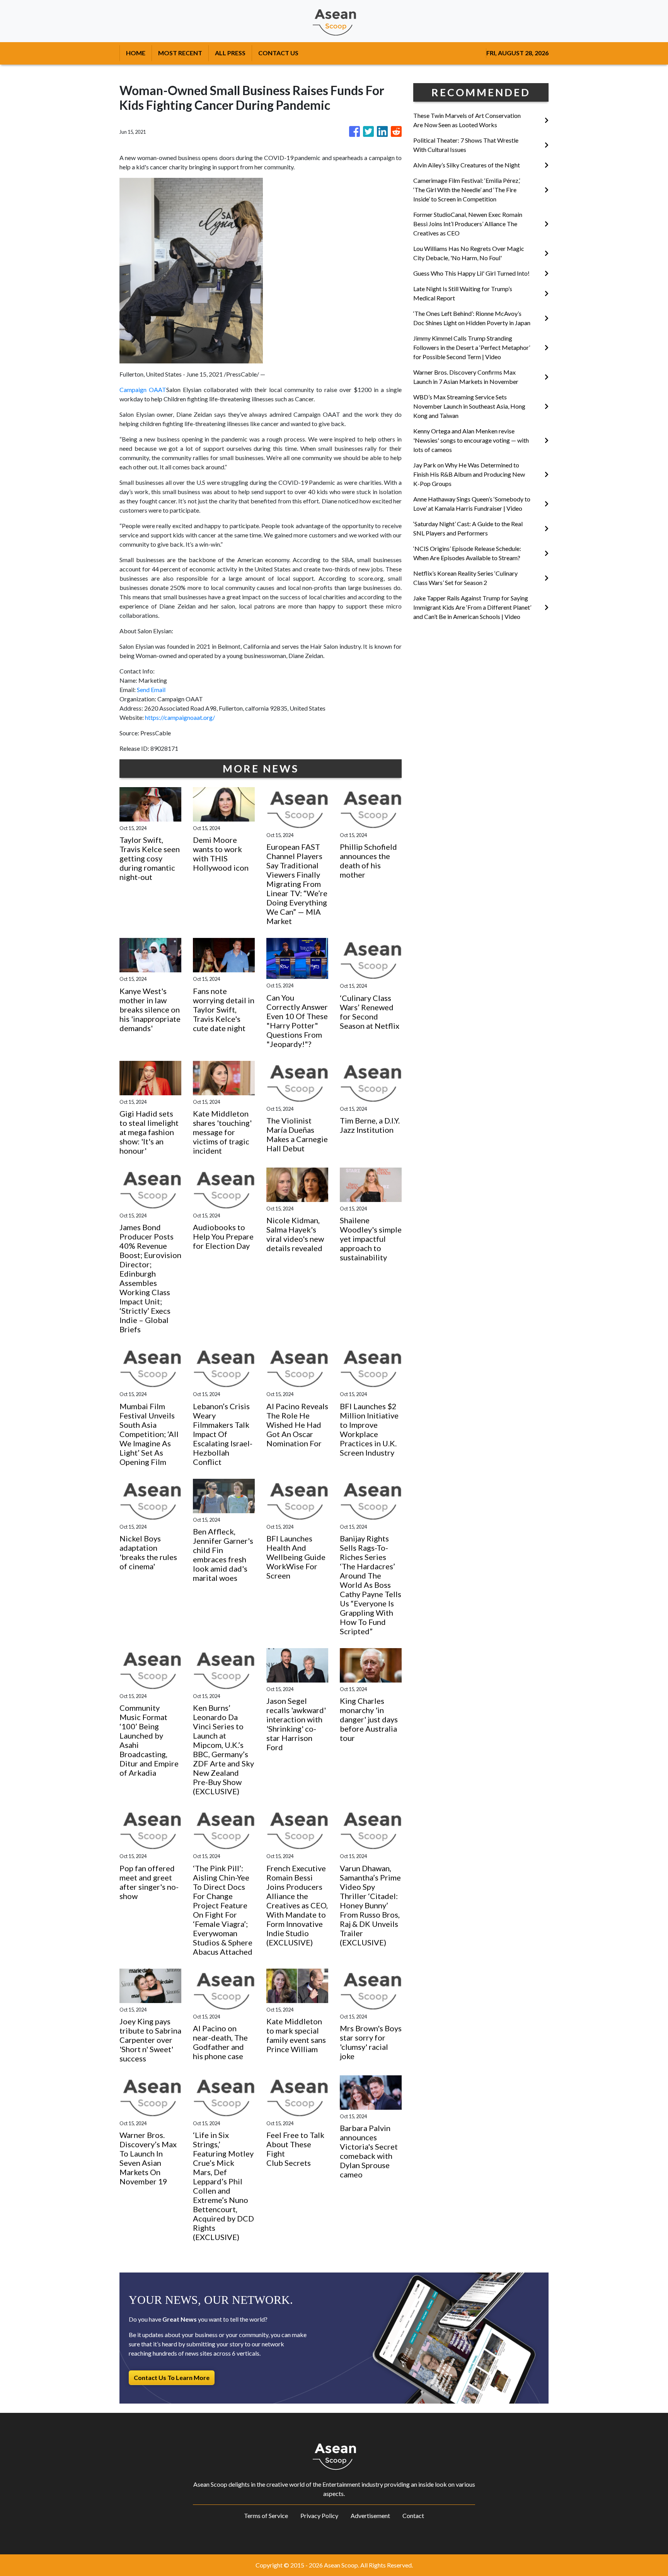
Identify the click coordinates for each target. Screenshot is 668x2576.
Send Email (151, 690)
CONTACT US (278, 53)
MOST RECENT (180, 53)
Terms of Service (266, 2515)
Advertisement (370, 2515)
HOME (136, 53)
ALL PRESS (230, 53)
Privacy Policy (319, 2515)
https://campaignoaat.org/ (180, 717)
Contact (413, 2515)
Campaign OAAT (143, 390)
